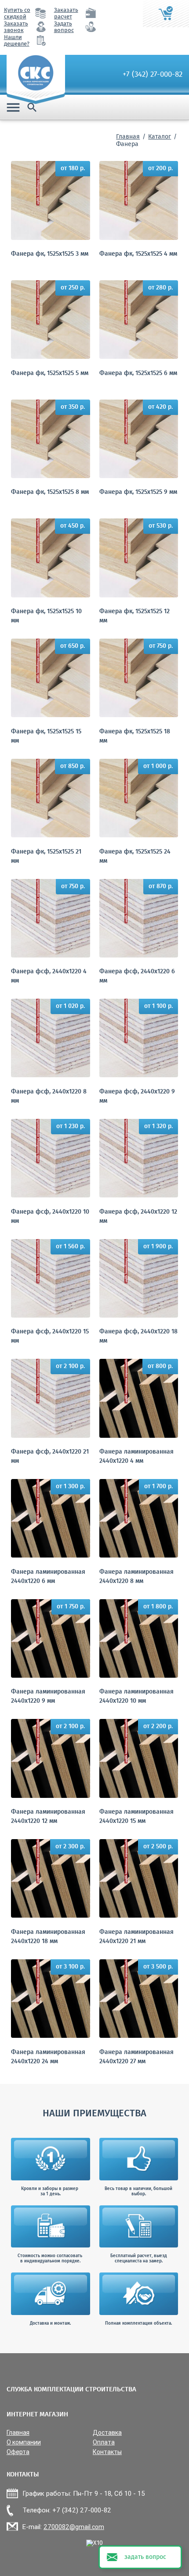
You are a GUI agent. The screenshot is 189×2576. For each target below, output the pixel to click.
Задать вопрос (64, 27)
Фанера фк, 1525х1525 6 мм (138, 373)
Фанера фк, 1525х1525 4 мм (138, 254)
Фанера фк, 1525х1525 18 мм (135, 736)
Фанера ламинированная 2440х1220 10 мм (136, 1697)
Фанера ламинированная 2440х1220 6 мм (48, 1577)
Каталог (160, 137)
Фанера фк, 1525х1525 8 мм (50, 492)
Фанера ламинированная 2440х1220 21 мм (136, 1937)
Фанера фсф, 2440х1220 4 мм (49, 976)
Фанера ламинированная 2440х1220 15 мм (136, 1817)
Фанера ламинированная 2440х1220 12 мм (48, 1817)
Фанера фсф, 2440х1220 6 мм (137, 976)
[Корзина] (166, 14)
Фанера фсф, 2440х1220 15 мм (50, 1336)
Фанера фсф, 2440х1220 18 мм (138, 1336)
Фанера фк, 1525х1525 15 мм (46, 736)
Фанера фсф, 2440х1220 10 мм (50, 1217)
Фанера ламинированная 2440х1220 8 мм (136, 1577)
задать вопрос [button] (145, 2557)
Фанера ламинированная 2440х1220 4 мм (136, 1457)
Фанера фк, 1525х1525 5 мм (50, 373)
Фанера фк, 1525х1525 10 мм (46, 616)
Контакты (107, 2452)
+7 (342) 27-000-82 (153, 75)
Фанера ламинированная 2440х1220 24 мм (48, 2057)
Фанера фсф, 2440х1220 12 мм (138, 1217)
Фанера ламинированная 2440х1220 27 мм (136, 2057)
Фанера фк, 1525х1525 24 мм (135, 857)
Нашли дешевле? (17, 41)
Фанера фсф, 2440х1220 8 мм (49, 1097)
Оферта (18, 2452)
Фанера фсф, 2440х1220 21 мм (50, 1457)
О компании (24, 2442)
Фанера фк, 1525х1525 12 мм (134, 616)
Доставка (107, 2433)
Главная (128, 137)
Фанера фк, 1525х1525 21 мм (46, 857)
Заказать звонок (16, 27)
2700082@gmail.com (74, 2527)
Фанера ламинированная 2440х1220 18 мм (48, 1937)
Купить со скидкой (17, 14)
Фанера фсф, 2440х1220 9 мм (137, 1097)
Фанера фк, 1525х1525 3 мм (50, 254)
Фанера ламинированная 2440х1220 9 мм (48, 1697)
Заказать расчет (66, 14)
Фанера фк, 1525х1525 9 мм (138, 492)
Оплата (104, 2442)
